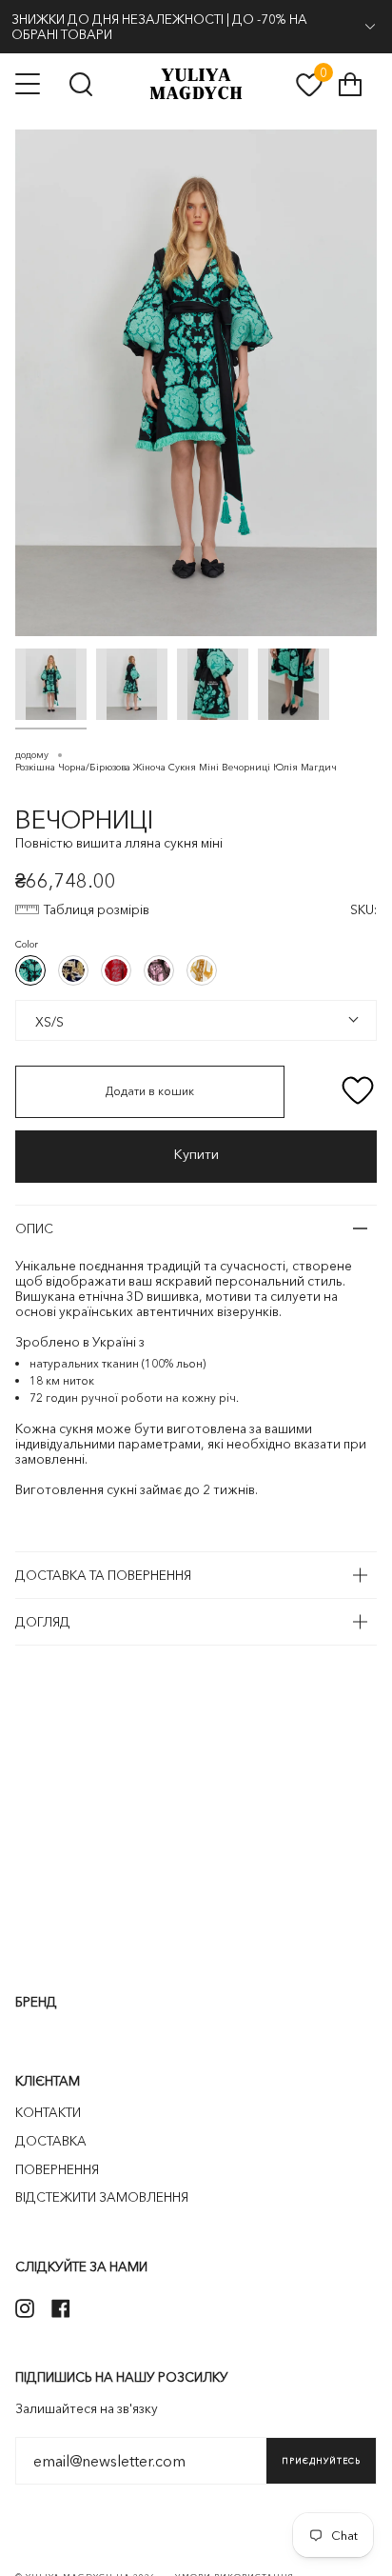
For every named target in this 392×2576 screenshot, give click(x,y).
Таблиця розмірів (97, 909)
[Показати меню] (29, 84)
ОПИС (34, 1228)
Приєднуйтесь (321, 2461)
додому (32, 755)
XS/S (46, 1020)
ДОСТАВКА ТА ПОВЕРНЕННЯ (103, 1575)
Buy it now (196, 1157)
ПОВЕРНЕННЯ (57, 2169)
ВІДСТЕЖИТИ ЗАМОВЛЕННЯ (102, 2197)
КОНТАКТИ (48, 2112)
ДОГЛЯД (43, 1622)
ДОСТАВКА (51, 2141)
